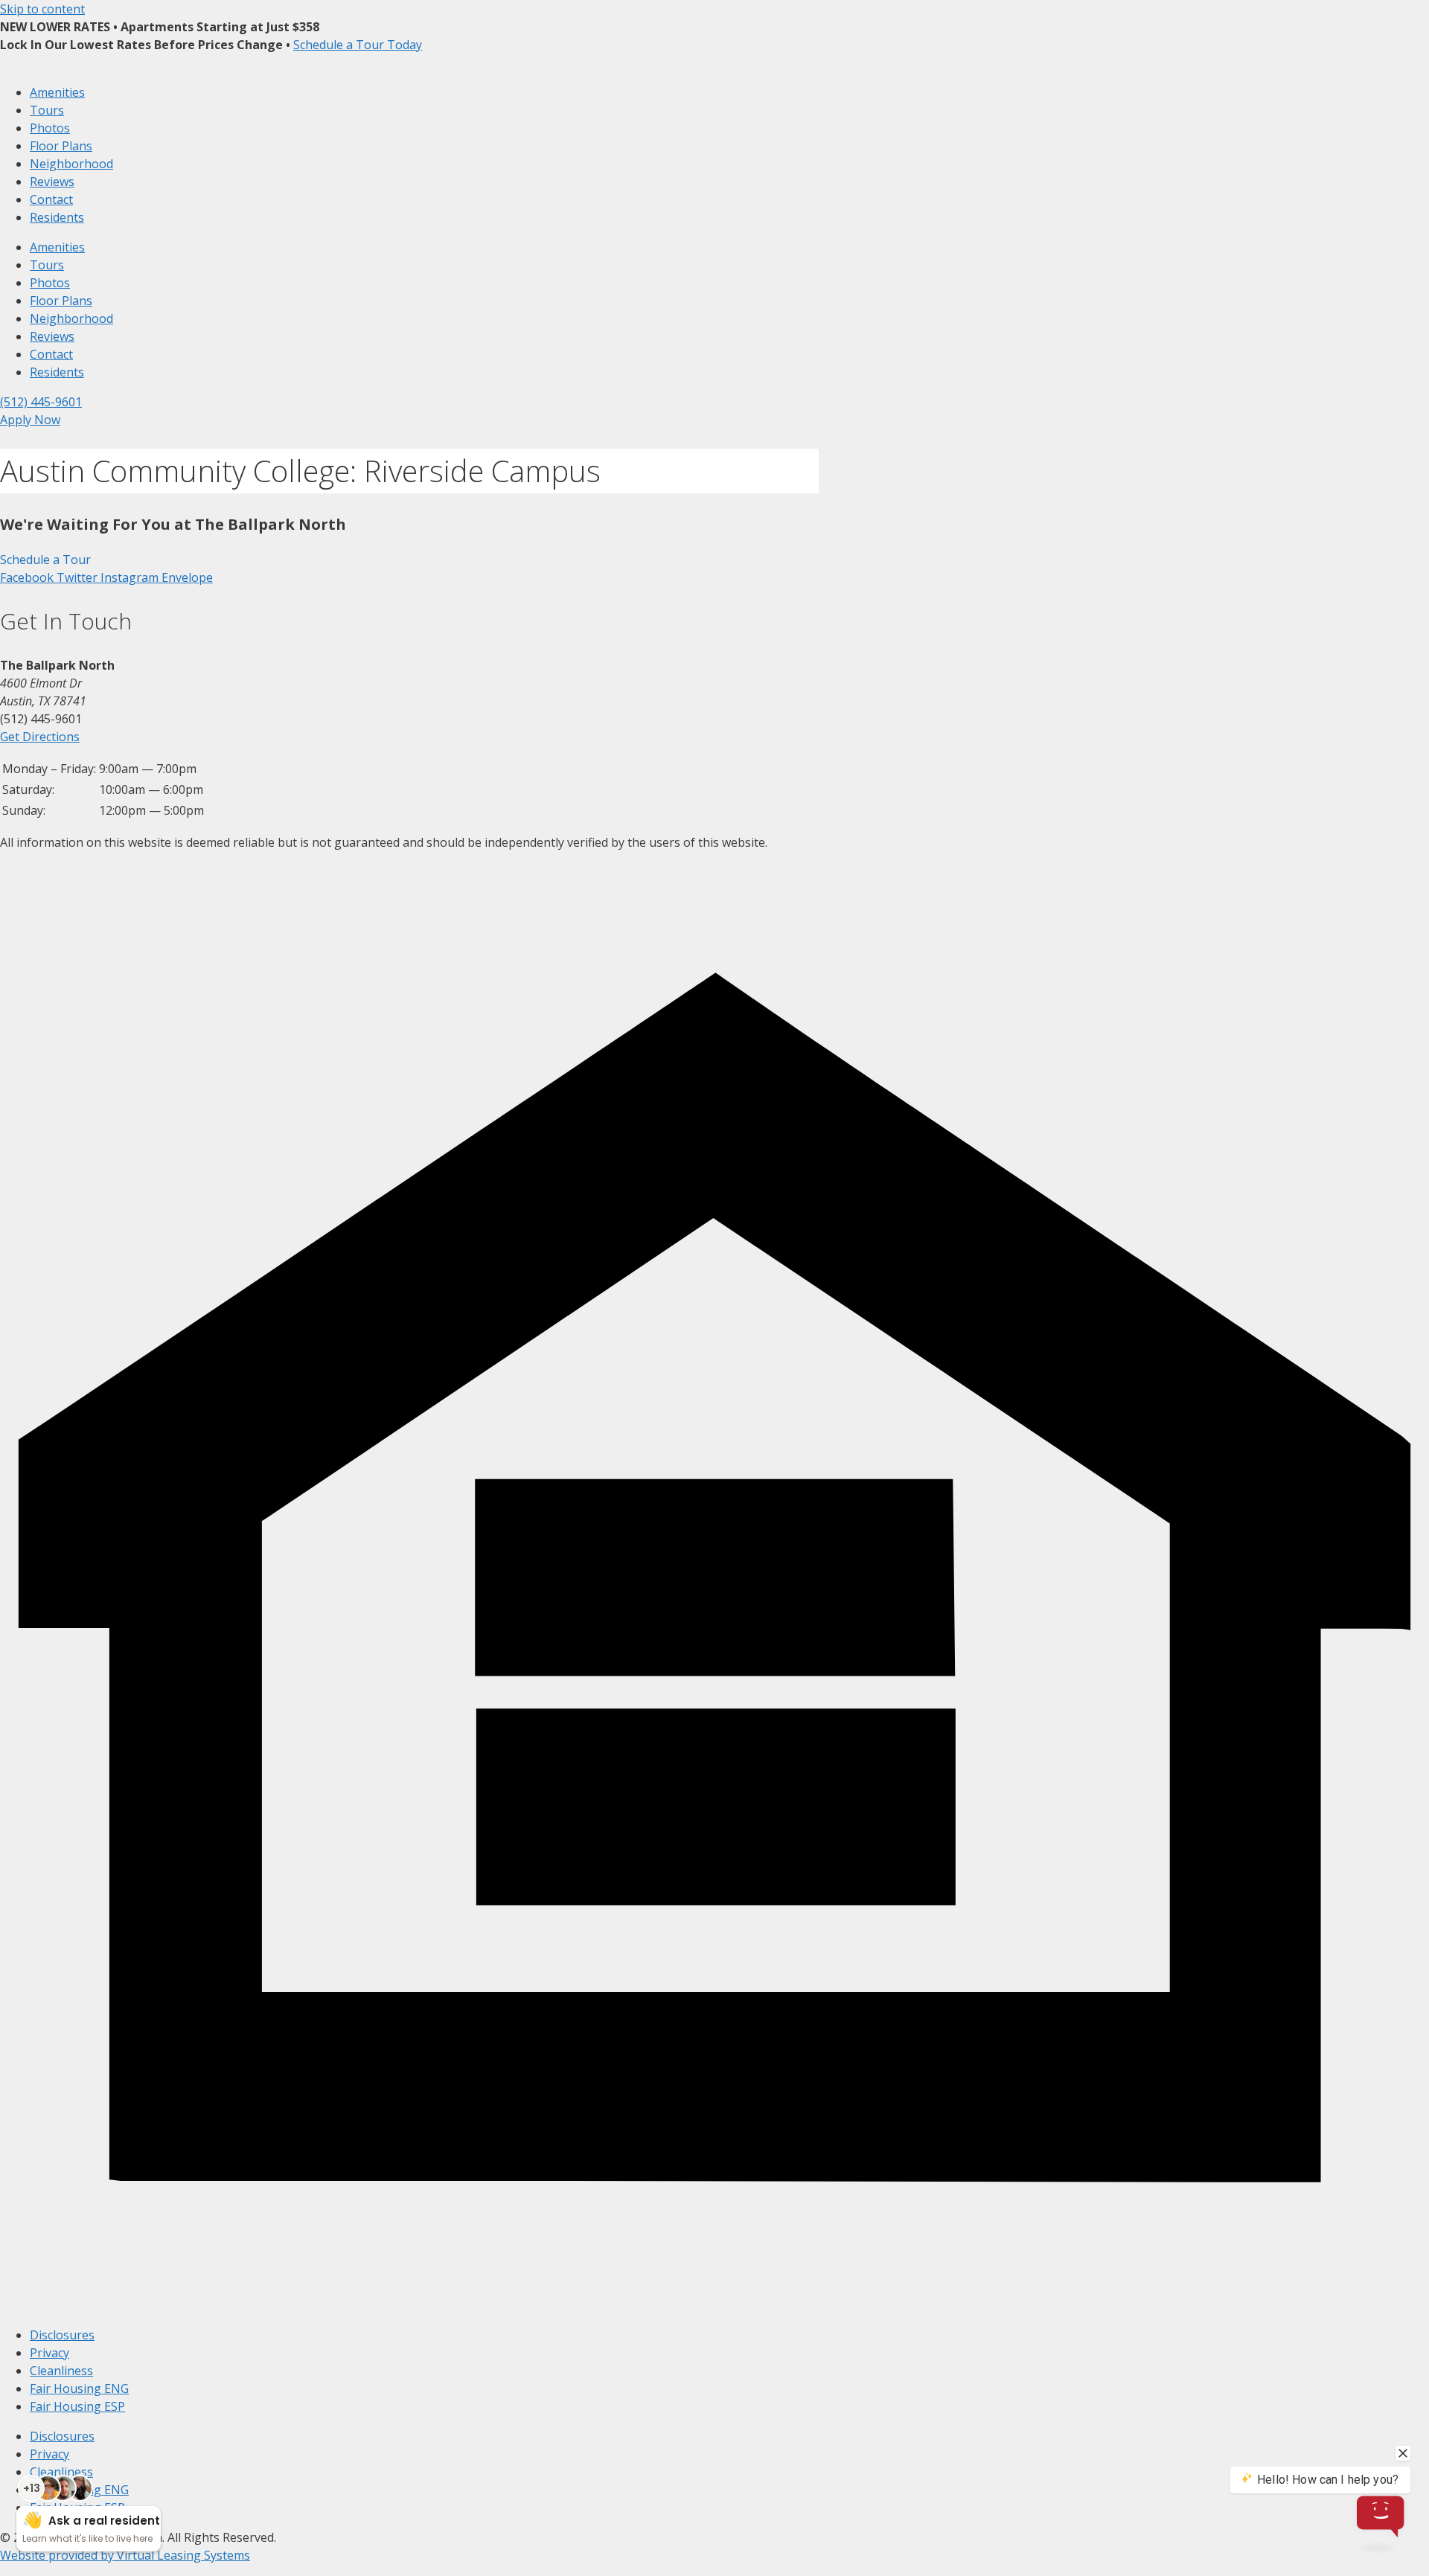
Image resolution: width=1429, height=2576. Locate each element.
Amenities (57, 92)
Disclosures (62, 2335)
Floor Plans (61, 146)
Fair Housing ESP (77, 2406)
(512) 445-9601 (41, 402)
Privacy (49, 2353)
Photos (50, 128)
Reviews (52, 182)
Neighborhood (71, 164)
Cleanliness (61, 2371)
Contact (51, 199)
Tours (47, 110)
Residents (57, 217)
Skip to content (42, 9)
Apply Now (30, 420)
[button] (45, 560)
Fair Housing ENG (79, 2388)
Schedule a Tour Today (358, 45)
